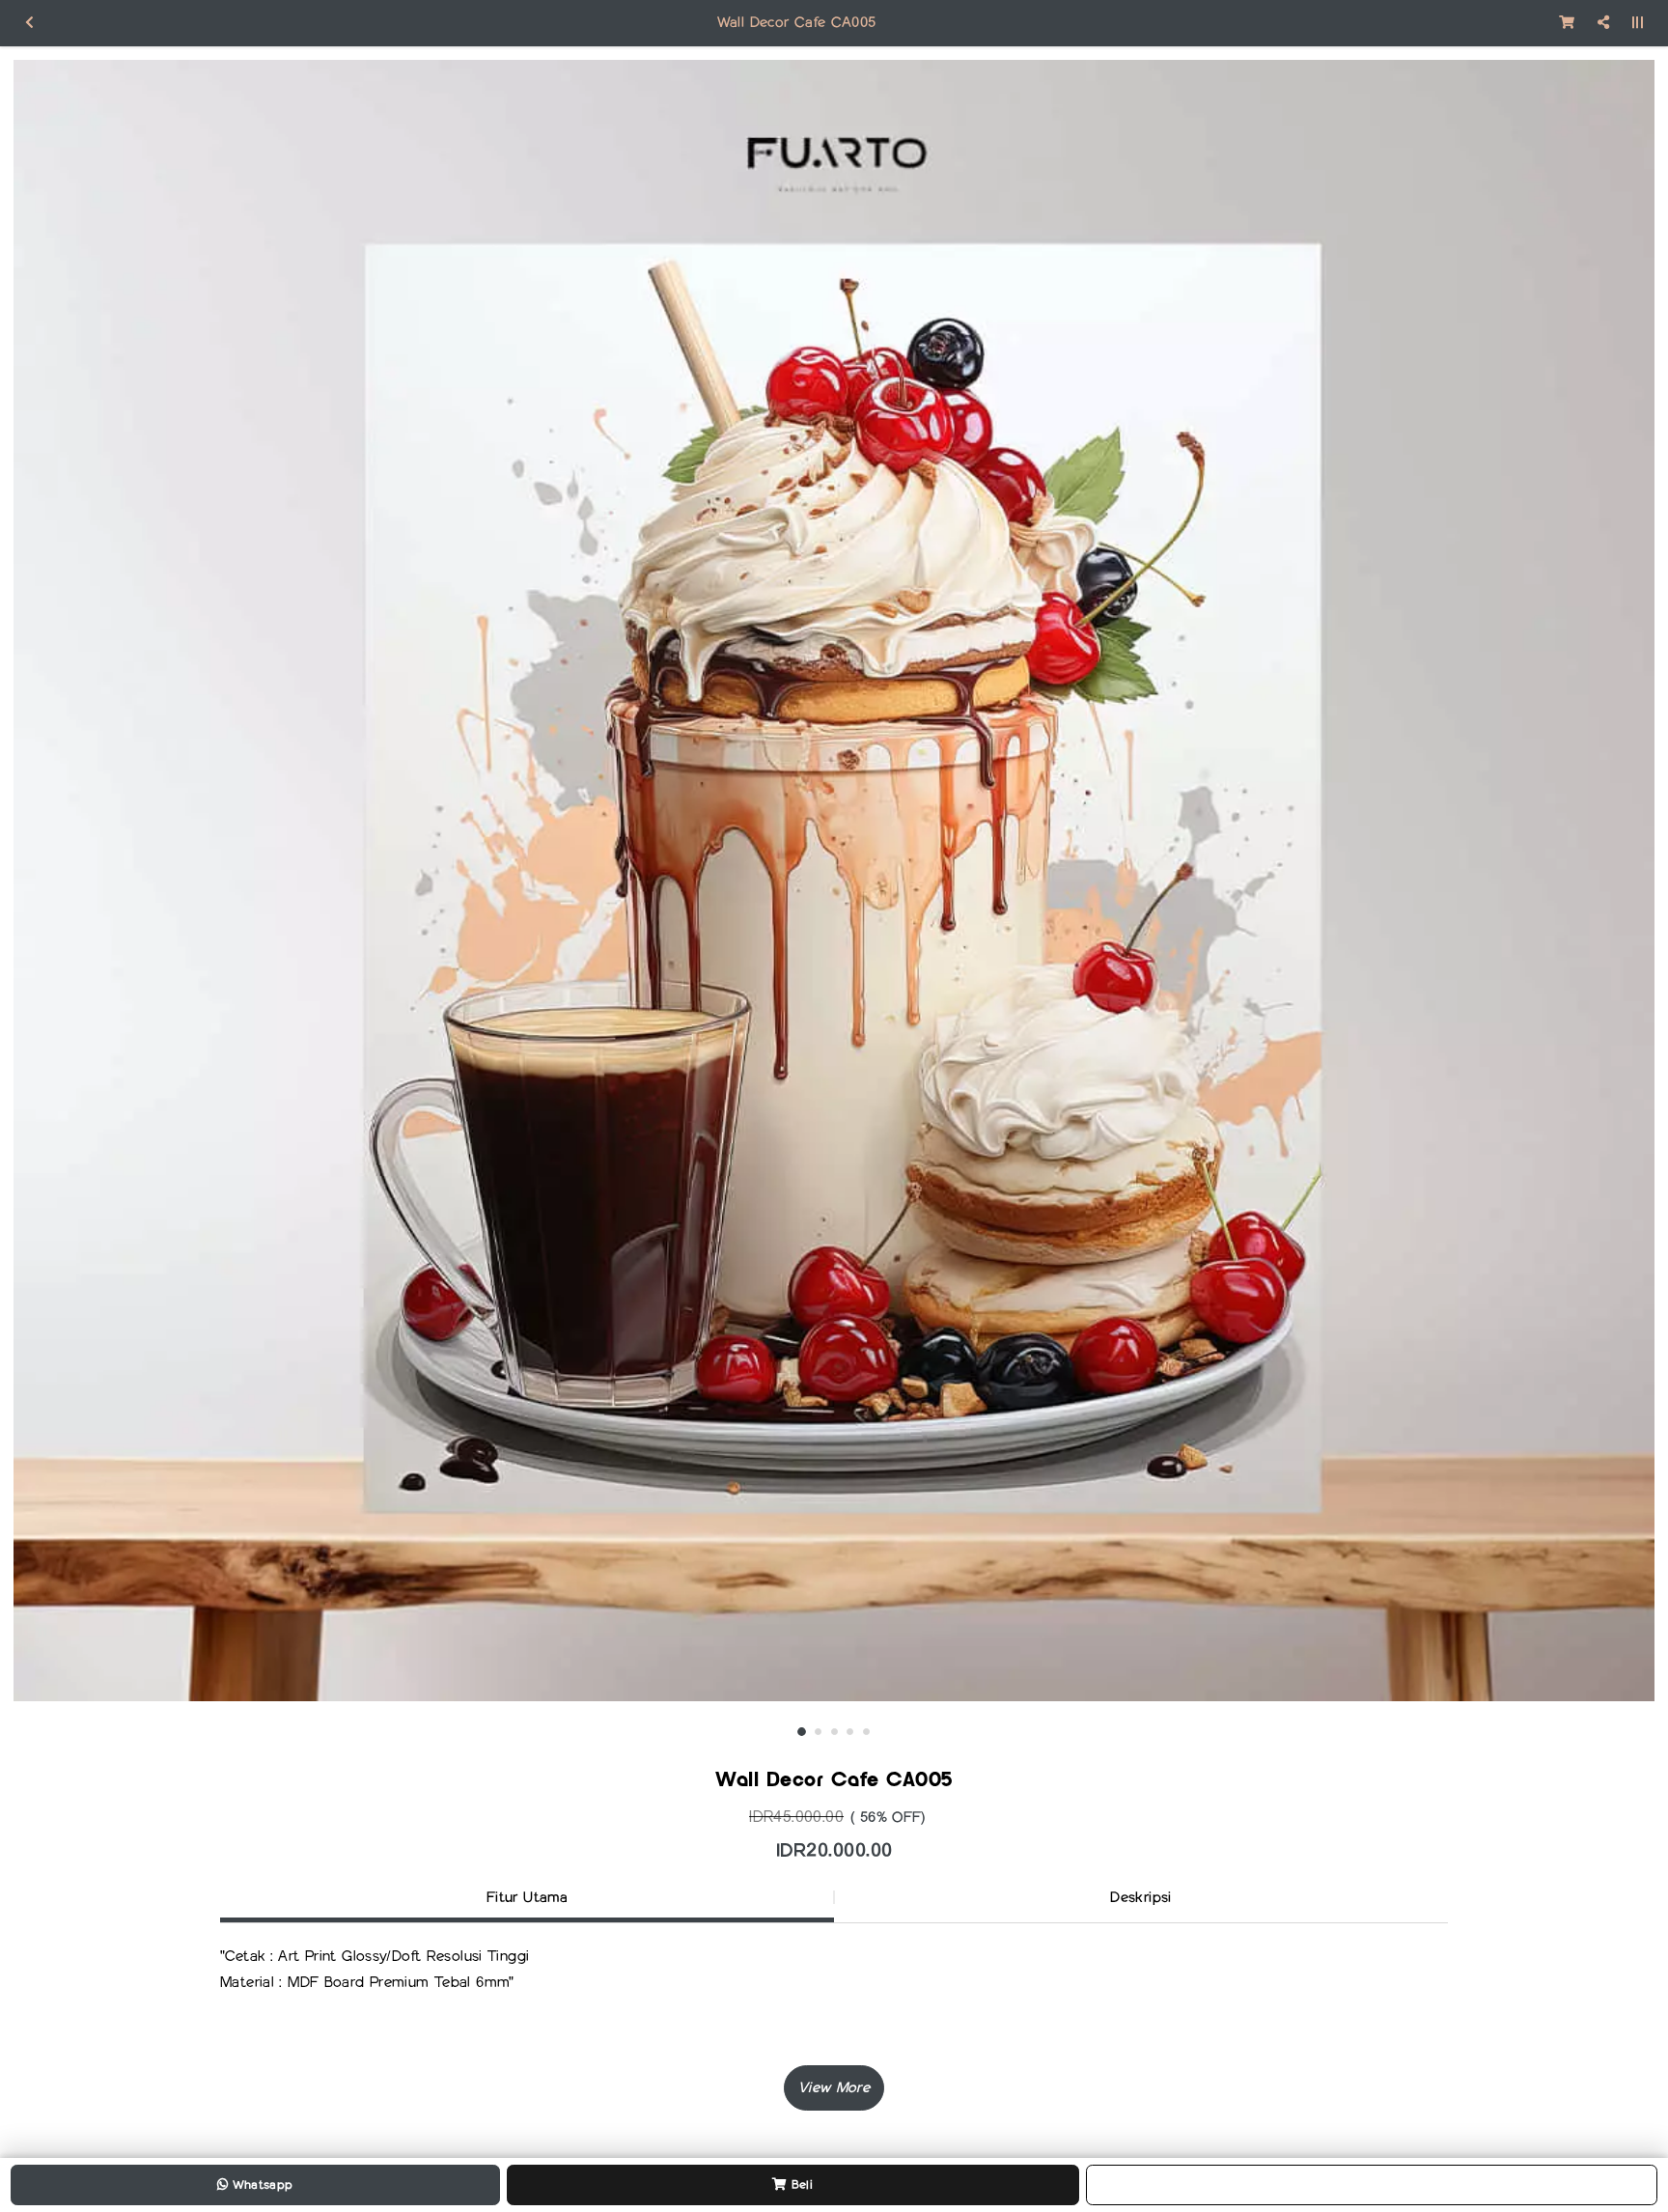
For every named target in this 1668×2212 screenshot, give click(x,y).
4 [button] (850, 1732)
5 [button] (866, 1732)
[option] (834, 881)
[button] (834, 2088)
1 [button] (802, 1732)
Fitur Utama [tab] (527, 1897)
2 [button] (818, 1732)
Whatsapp (260, 2184)
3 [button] (834, 1732)
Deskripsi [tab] (1140, 1897)
